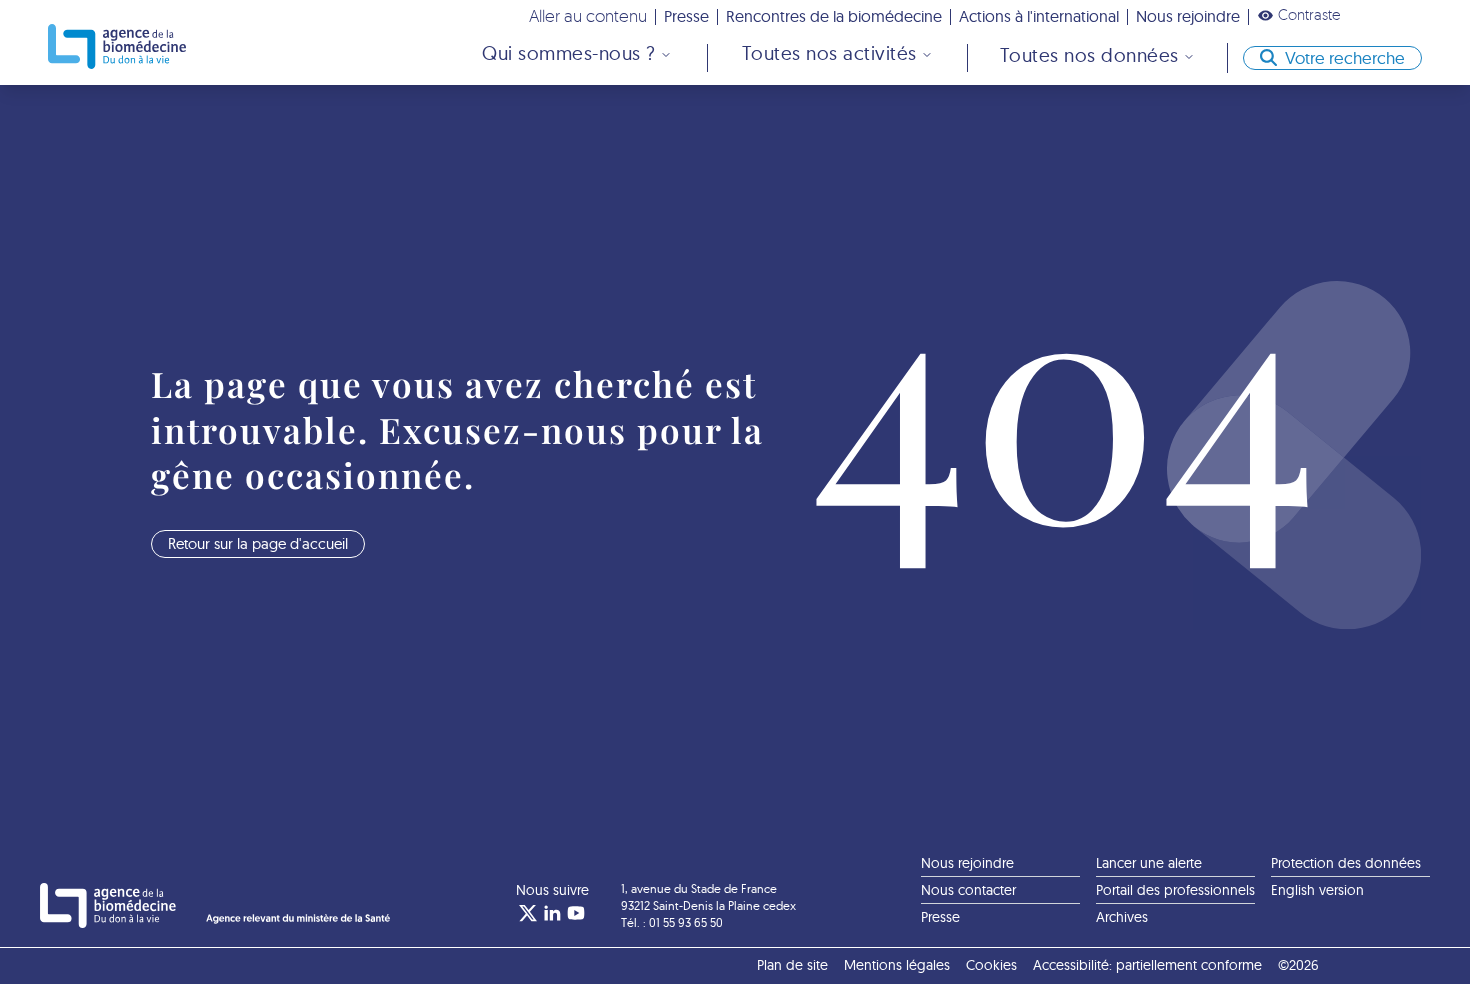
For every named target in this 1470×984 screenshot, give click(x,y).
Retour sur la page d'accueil (258, 543)
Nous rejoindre (1188, 16)
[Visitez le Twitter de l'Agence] (528, 913)
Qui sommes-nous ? (569, 53)
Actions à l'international (1039, 16)
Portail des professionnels (1175, 890)
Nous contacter (968, 890)
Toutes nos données (1089, 55)
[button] (1299, 15)
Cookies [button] (991, 965)
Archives (1122, 917)
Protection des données (1346, 863)
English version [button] (1317, 890)
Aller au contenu (588, 15)
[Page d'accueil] (117, 46)
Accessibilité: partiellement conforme (1147, 965)
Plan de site (792, 965)
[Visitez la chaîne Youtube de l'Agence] (576, 913)
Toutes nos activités (829, 53)
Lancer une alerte (1149, 863)
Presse (686, 16)
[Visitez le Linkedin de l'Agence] (552, 913)
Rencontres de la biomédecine (834, 16)
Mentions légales (897, 965)
